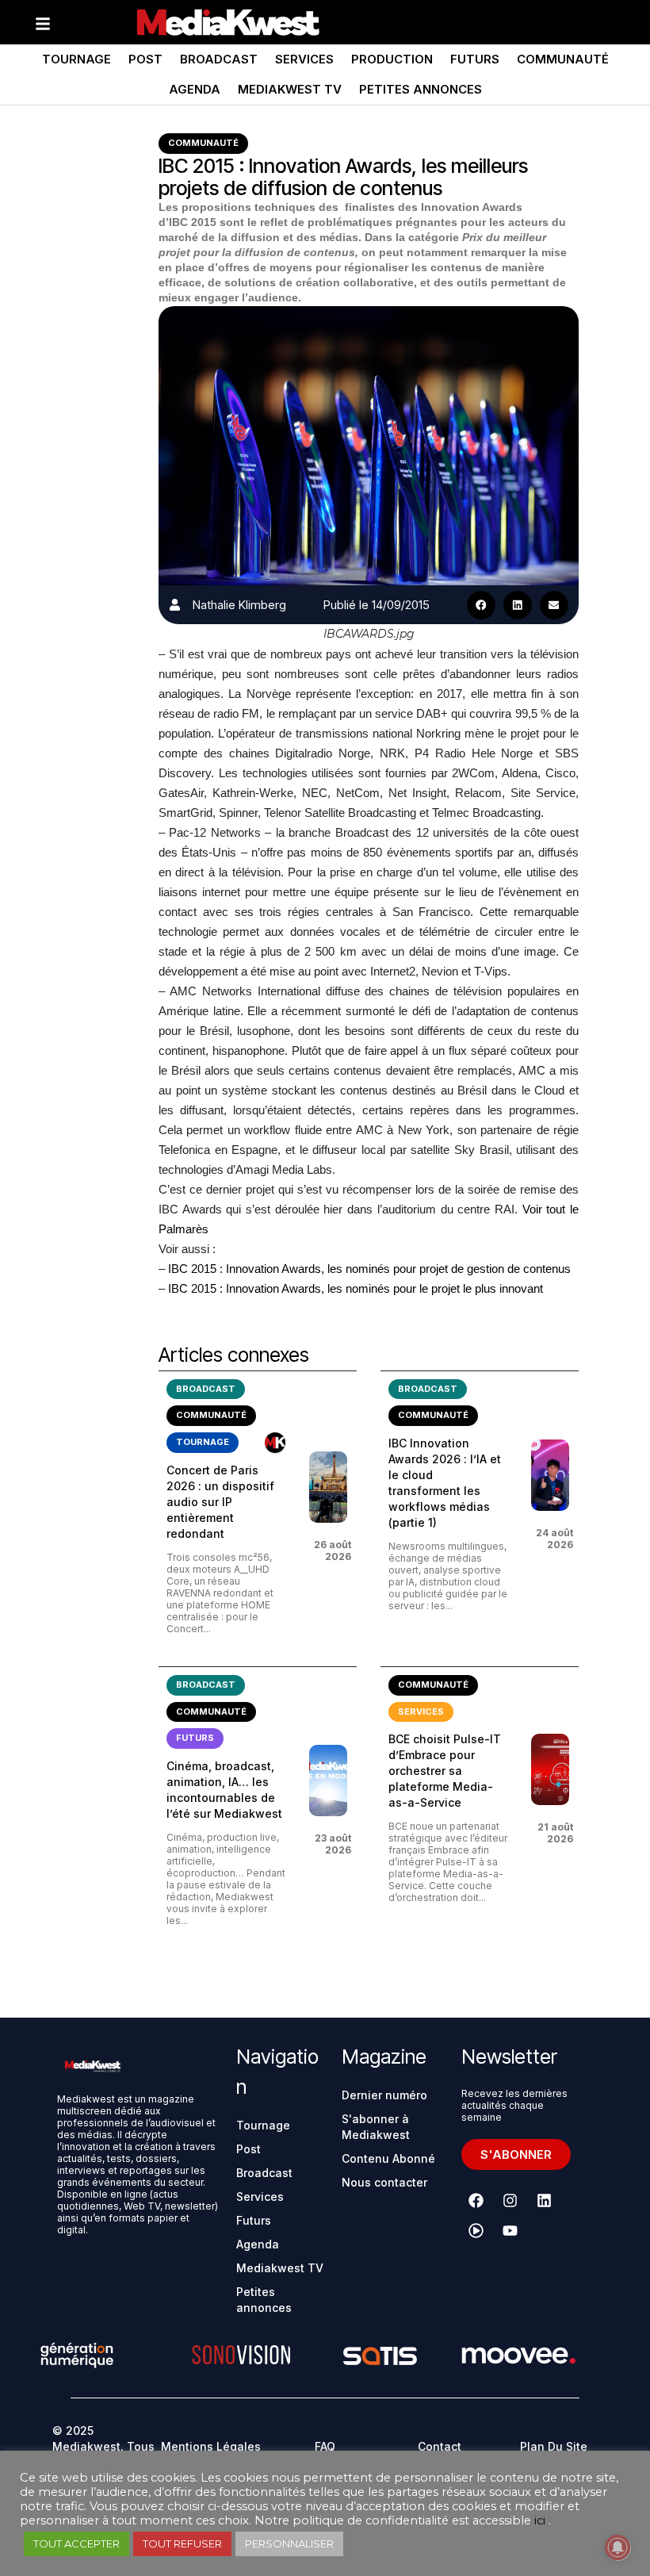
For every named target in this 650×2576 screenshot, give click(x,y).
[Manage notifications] (617, 2547)
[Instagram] (510, 2201)
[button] (481, 605)
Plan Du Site (554, 2446)
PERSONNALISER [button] (289, 2543)
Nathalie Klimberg (239, 605)
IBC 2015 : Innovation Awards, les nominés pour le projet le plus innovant (356, 1288)
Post (145, 59)
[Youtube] (510, 2231)
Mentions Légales (211, 2446)
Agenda (195, 89)
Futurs (475, 59)
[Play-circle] (476, 2231)
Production (392, 59)
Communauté (563, 59)
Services (304, 59)
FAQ (325, 2446)
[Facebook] (476, 2201)
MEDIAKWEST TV (290, 89)
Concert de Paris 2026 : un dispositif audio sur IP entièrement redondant (220, 1502)
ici (540, 2520)
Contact (440, 2446)
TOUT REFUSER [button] (182, 2543)
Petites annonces (421, 89)
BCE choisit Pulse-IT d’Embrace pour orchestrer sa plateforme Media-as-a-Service (445, 1771)
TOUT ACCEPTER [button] (76, 2543)
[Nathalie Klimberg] (175, 605)
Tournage (76, 59)
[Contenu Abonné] (275, 1443)
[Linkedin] (545, 2201)
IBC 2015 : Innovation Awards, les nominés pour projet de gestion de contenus (368, 1269)
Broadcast (219, 59)
